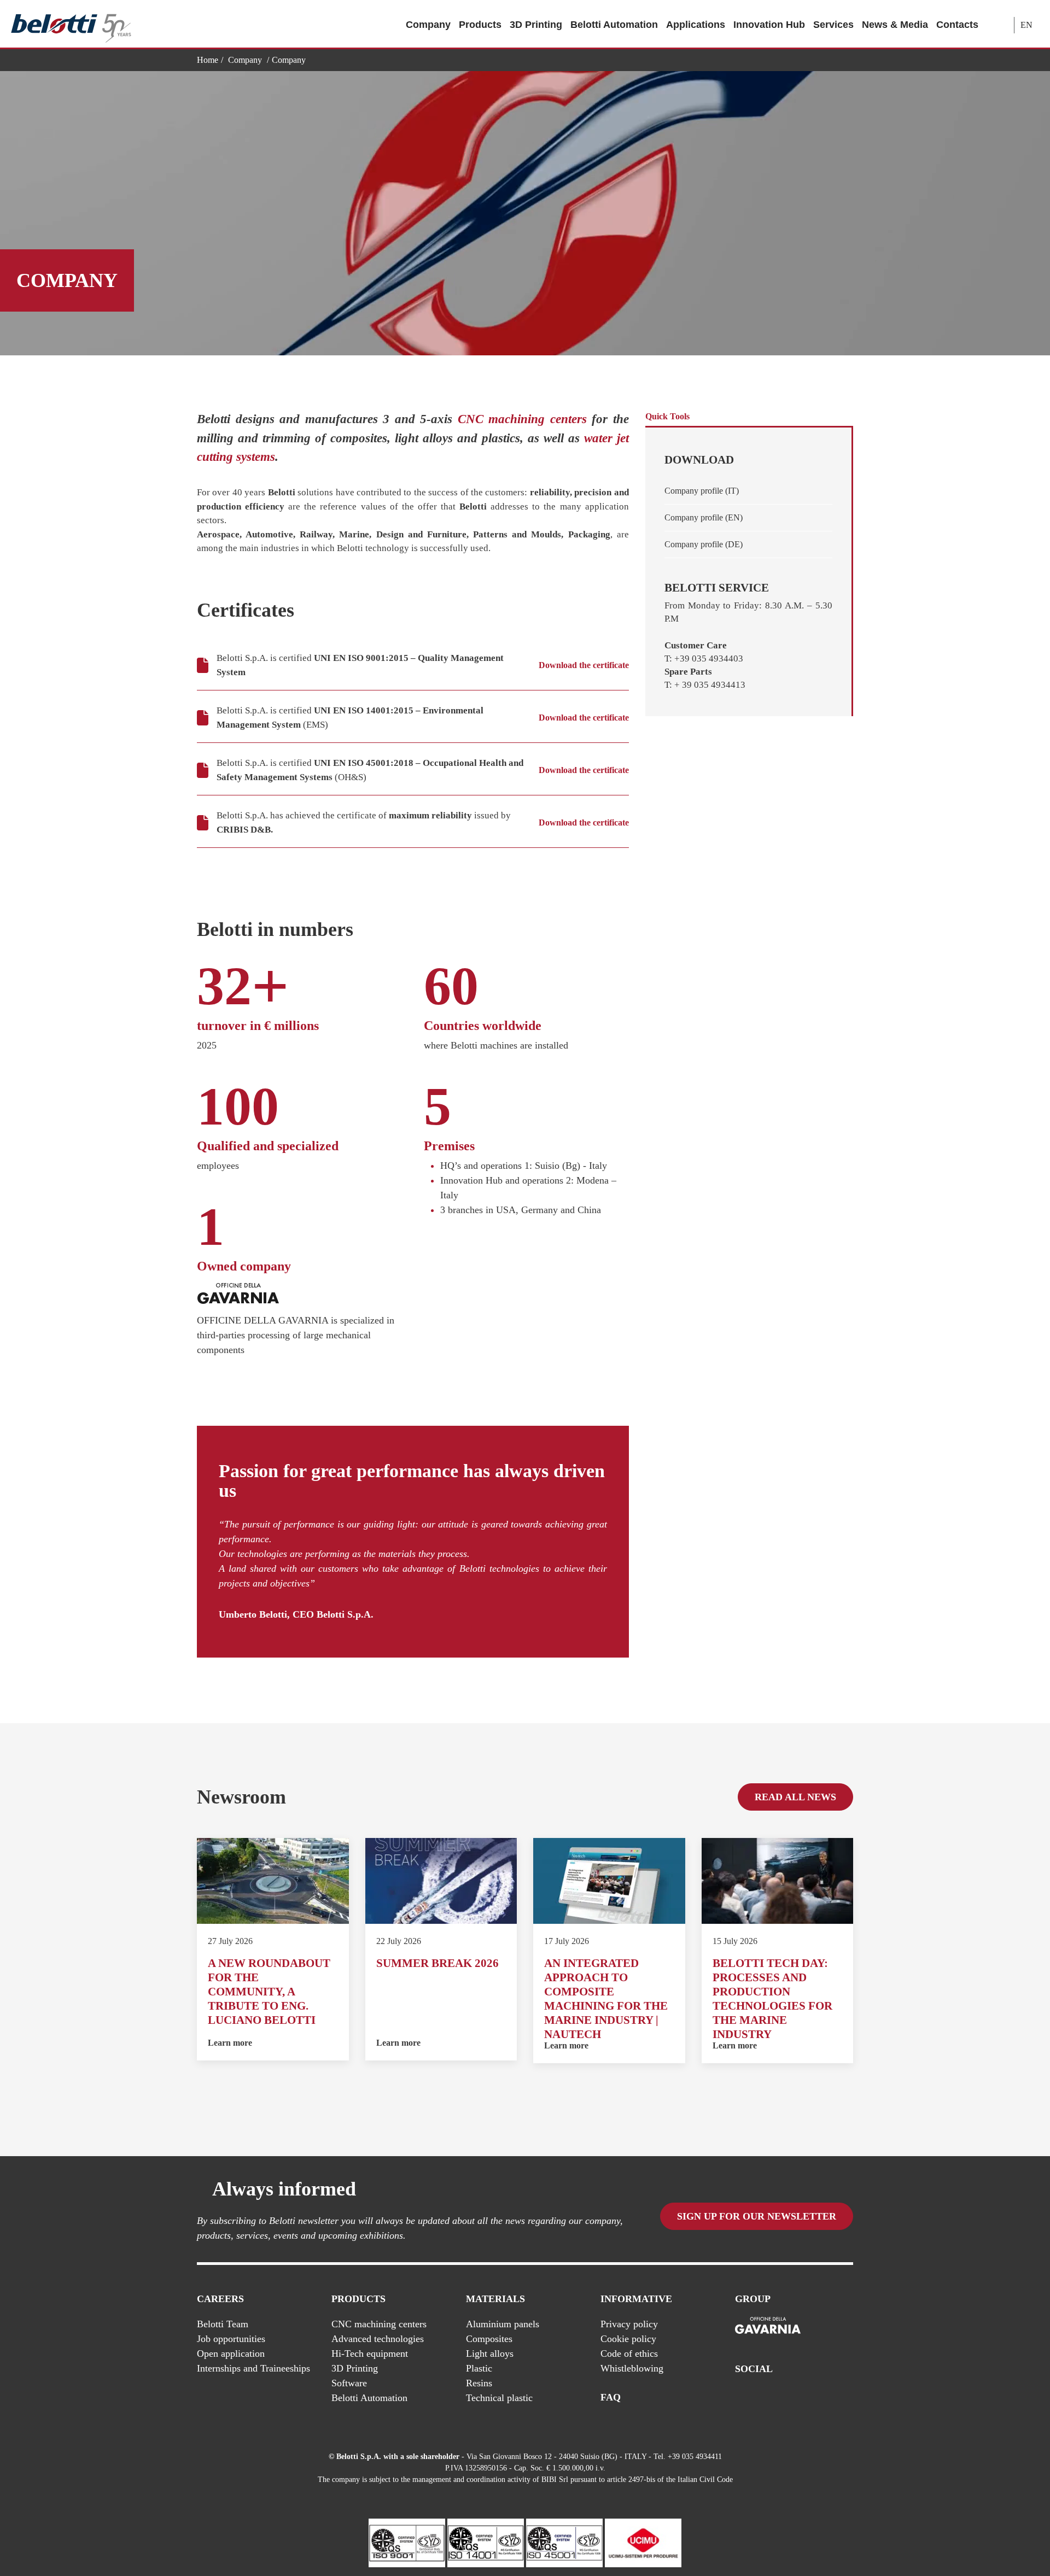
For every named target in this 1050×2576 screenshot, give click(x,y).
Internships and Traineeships (253, 2368)
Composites (489, 2339)
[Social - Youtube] (803, 2398)
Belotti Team (223, 2324)
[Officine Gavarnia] (768, 2326)
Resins (479, 2383)
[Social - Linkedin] (825, 2398)
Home (208, 60)
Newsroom (241, 1797)
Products (480, 25)
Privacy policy (629, 2324)
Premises (449, 1146)
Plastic (479, 2368)
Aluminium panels (503, 2324)
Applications (696, 25)
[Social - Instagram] (847, 2398)
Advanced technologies (378, 2339)
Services (833, 25)
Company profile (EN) (704, 517)
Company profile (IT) (702, 491)
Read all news (795, 1797)
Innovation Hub (769, 25)
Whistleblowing (632, 2368)
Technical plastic (499, 2398)
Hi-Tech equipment (370, 2353)
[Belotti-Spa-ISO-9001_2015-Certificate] (407, 2542)
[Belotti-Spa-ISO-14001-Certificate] (486, 2542)
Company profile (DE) (704, 544)
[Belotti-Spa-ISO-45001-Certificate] (564, 2542)
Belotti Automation (614, 25)
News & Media (895, 25)
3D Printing (536, 25)
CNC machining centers (522, 419)
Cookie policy (628, 2339)
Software (349, 2383)
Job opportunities (231, 2339)
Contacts (957, 25)
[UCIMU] (643, 2542)
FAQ (611, 2397)
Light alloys (490, 2353)
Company (428, 25)
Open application (231, 2353)
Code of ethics (629, 2353)
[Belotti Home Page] (71, 24)
